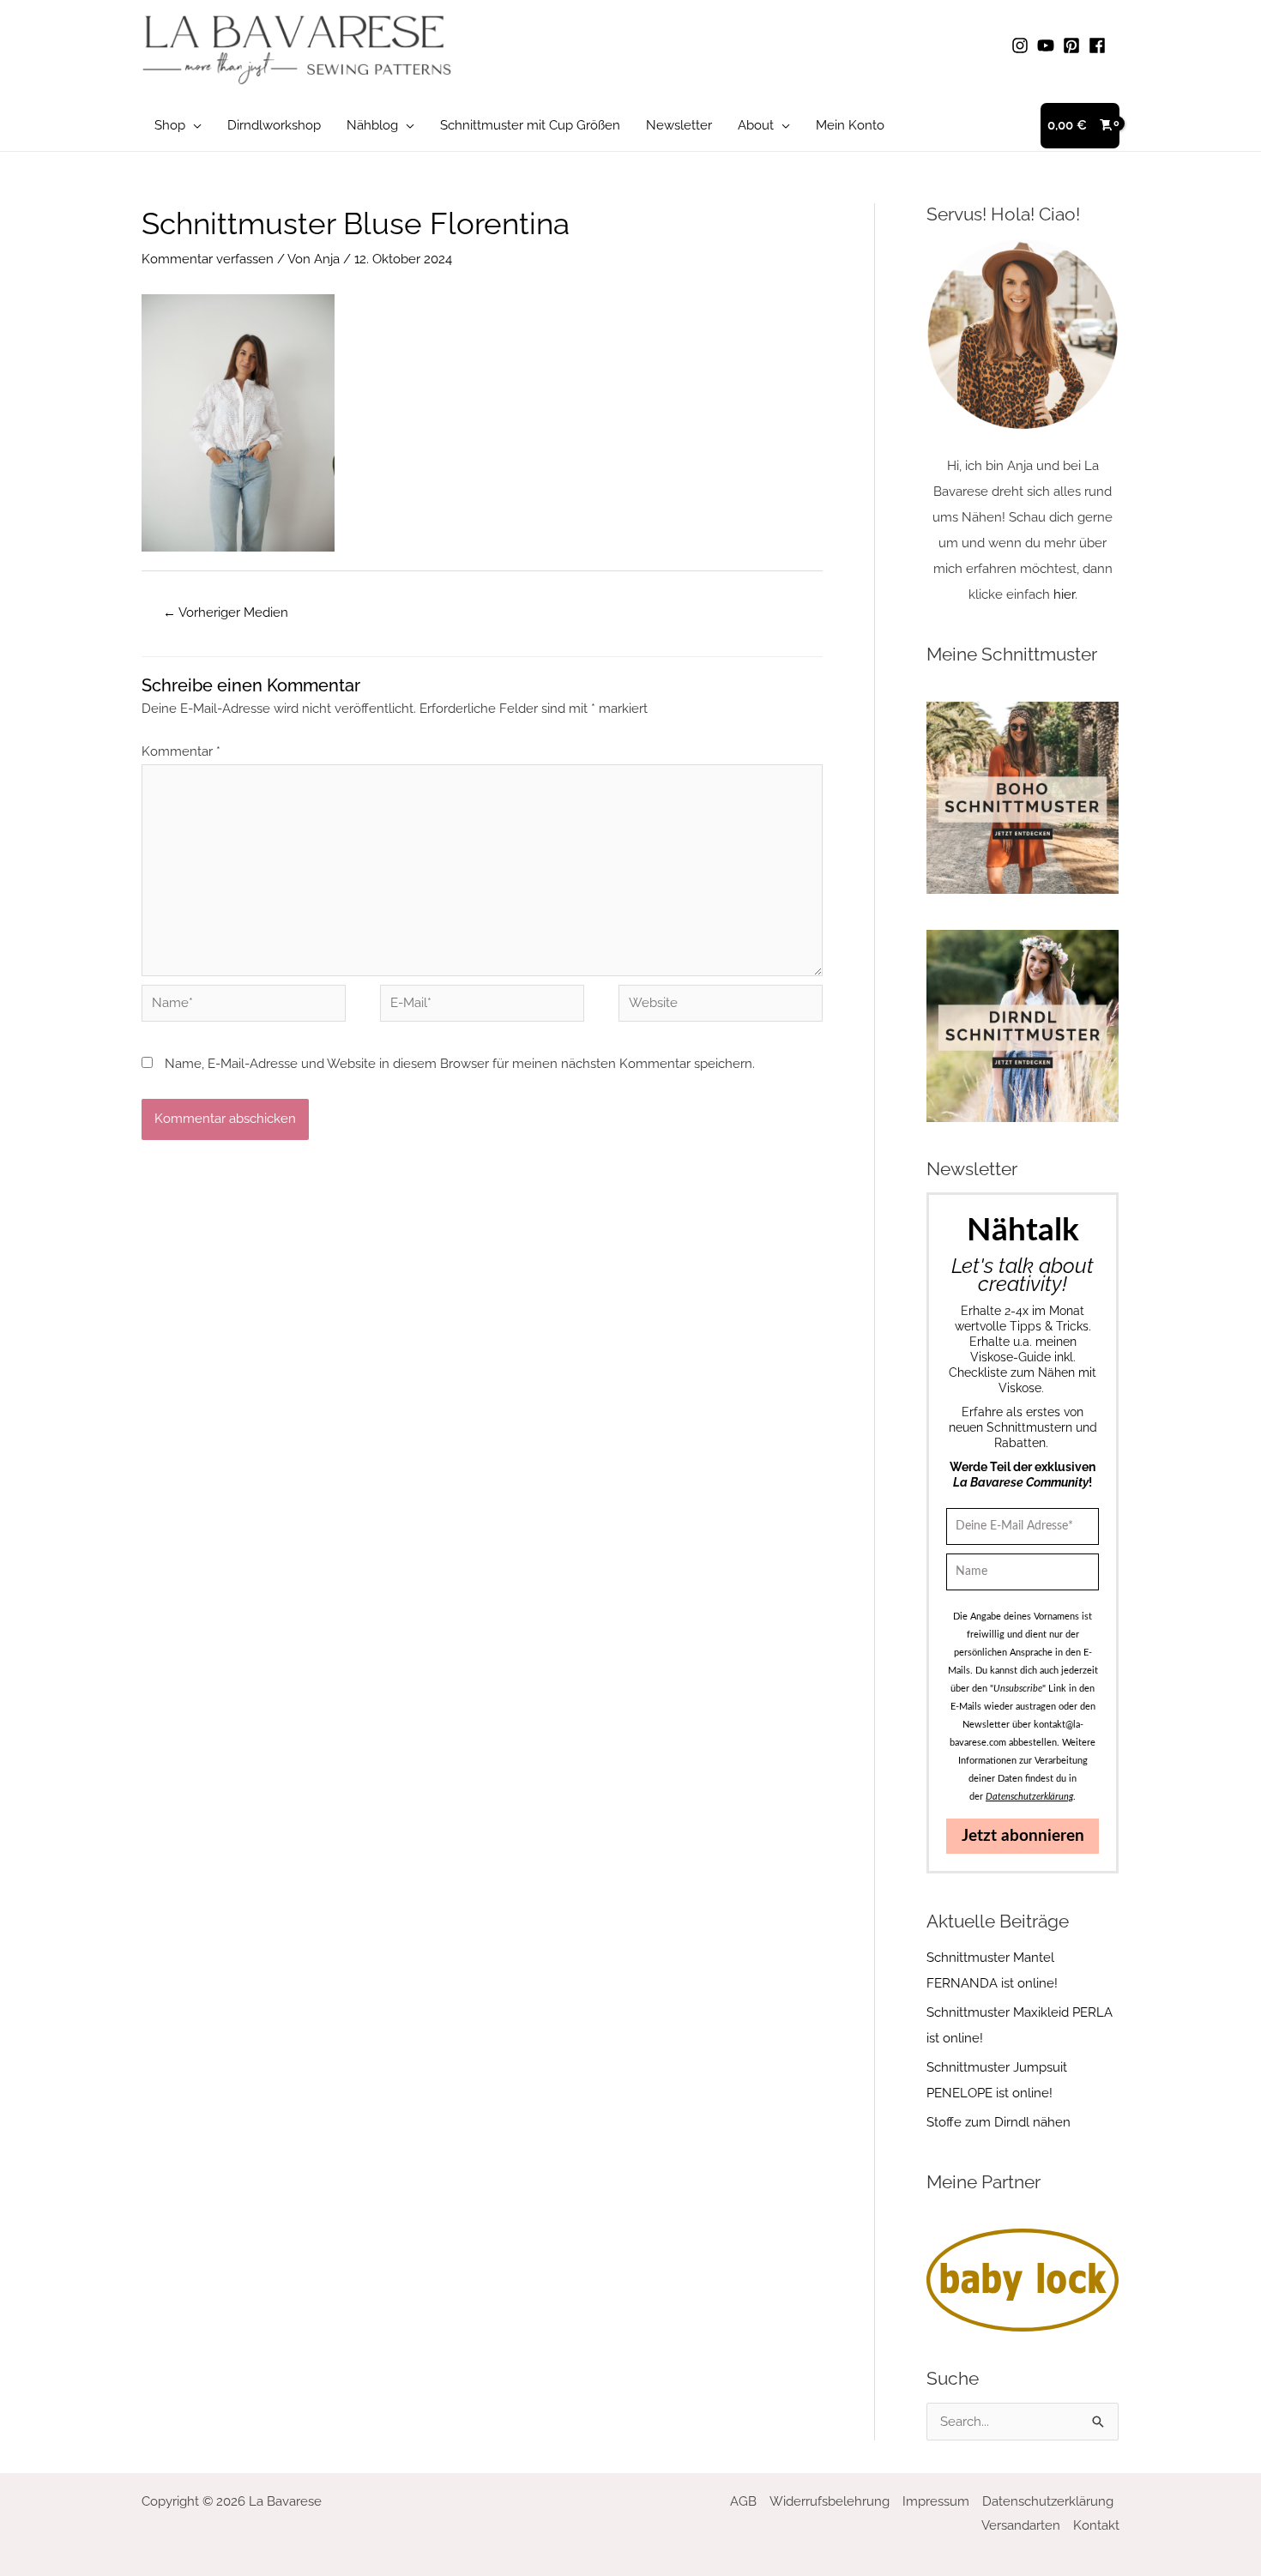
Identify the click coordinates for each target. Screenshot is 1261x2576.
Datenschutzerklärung (1048, 2501)
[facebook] (1100, 45)
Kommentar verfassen (208, 259)
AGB (743, 2501)
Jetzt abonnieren (1023, 1836)
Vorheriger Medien (226, 612)
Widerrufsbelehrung (830, 2501)
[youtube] (1048, 45)
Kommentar (181, 751)
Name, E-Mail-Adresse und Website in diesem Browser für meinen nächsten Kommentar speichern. (460, 1064)
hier (1064, 594)
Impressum (936, 2501)
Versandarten (1021, 2525)
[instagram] (1023, 45)
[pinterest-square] (1074, 45)
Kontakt (1096, 2525)
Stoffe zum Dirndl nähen (999, 2122)
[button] (193, 125)
